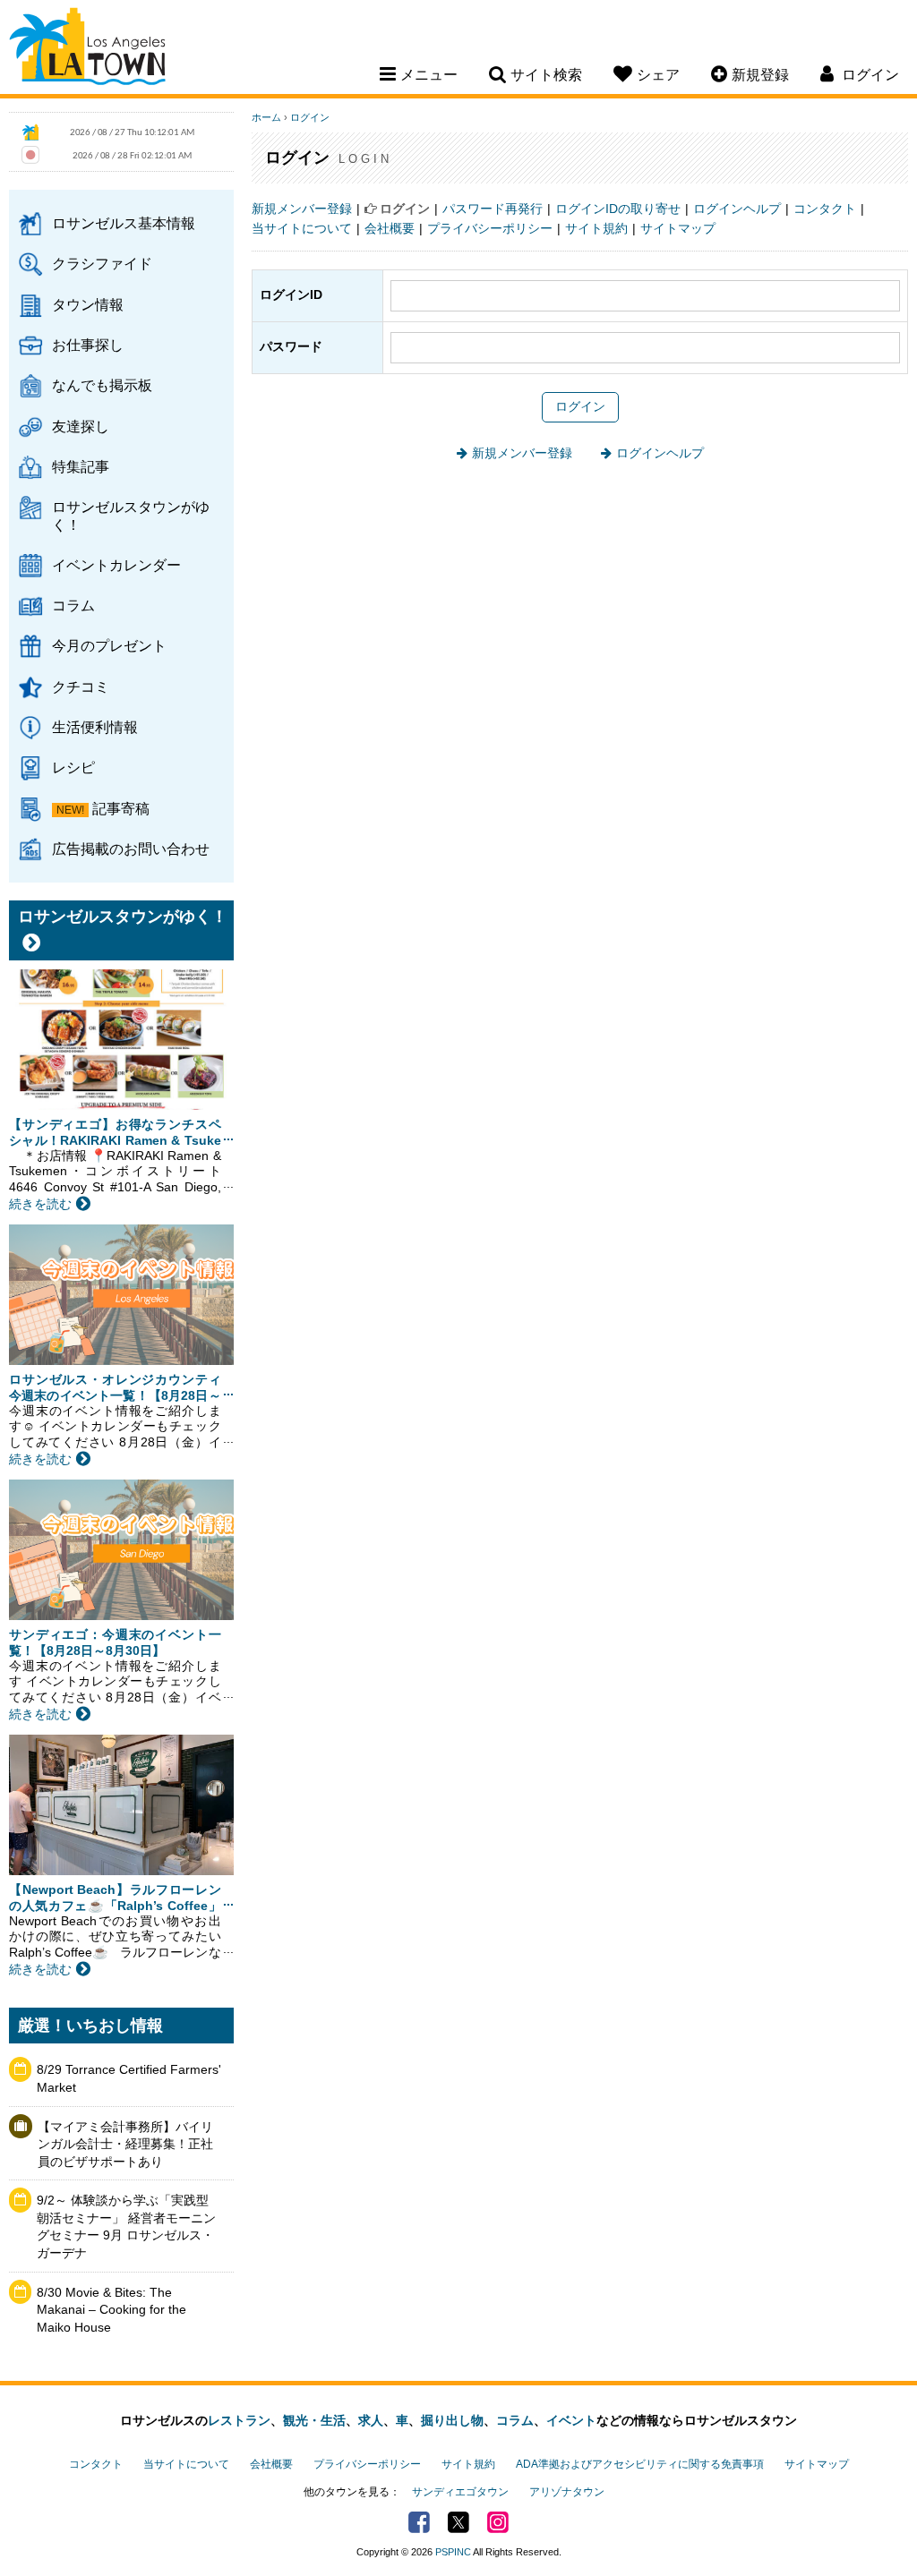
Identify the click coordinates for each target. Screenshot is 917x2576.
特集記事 (81, 466)
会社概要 (390, 228)
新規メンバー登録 (302, 209)
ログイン (310, 117)
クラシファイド (102, 263)
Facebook (419, 2522)
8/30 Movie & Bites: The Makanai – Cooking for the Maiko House (111, 2310)
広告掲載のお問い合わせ (131, 849)
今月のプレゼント (109, 645)
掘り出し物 (452, 2420)
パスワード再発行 (493, 209)
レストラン (239, 2420)
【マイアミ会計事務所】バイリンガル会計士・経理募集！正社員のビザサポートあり (125, 2144)
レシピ (73, 767)
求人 (371, 2420)
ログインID (291, 294)
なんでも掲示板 (102, 385)
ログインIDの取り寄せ (618, 209)
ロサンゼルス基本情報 (124, 223)
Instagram (498, 2522)
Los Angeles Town (87, 49)
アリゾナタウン (567, 2492)
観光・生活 (314, 2420)
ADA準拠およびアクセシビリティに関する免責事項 (640, 2464)
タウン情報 (88, 304)
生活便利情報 (95, 727)
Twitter (458, 2522)
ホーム (266, 117)
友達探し (81, 426)
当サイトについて (302, 228)
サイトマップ (678, 228)
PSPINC (453, 2552)
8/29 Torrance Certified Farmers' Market (129, 2078)
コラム (73, 605)
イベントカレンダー (116, 565)
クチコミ (81, 687)
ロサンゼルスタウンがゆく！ (131, 515)
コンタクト (825, 209)
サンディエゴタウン (460, 2492)
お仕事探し (88, 345)
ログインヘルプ (737, 209)
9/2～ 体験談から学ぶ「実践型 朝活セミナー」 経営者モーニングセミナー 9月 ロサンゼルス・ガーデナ (126, 2226)
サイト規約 (596, 228)
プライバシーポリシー (490, 228)
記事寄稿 (121, 808)
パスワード (291, 346)
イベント (571, 2420)
